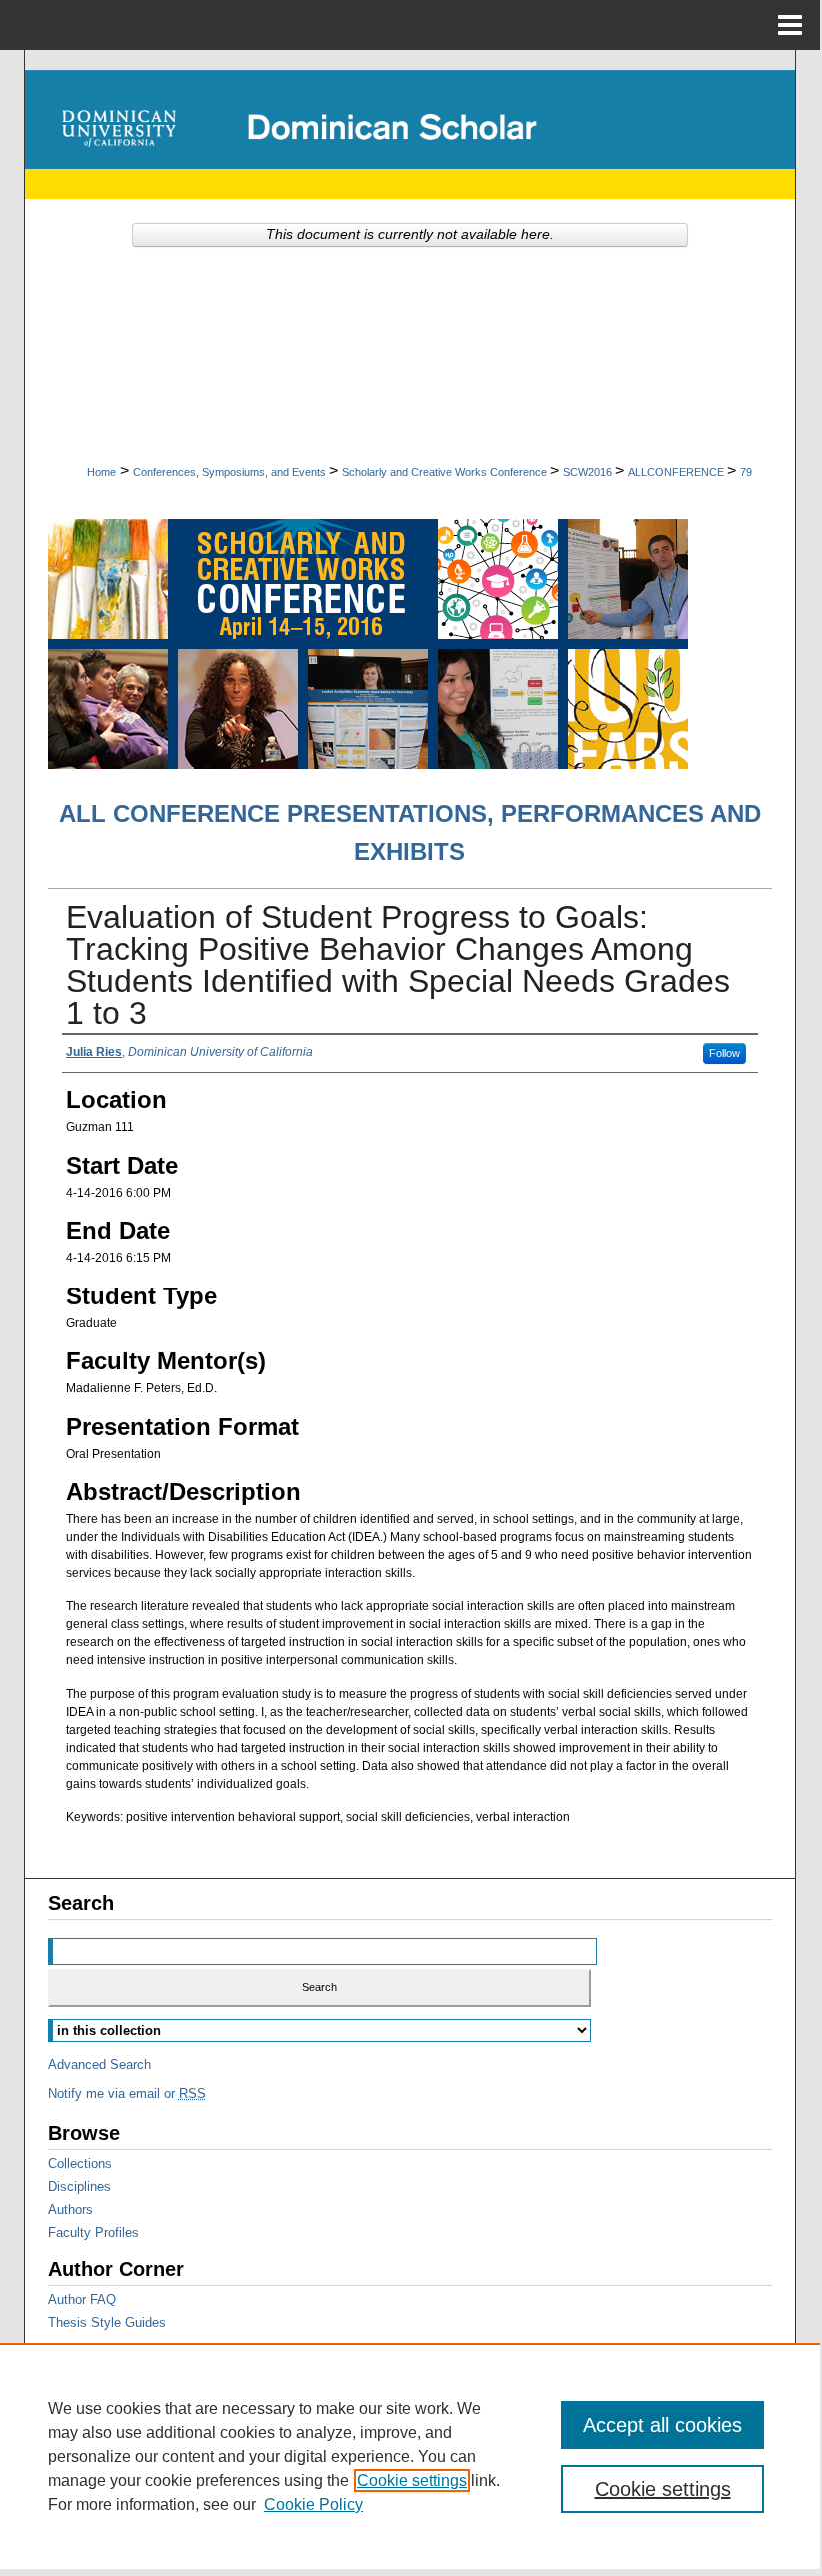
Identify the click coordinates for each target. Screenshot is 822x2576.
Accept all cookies (662, 2425)
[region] (410, 2456)
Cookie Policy (313, 2505)
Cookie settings (412, 2481)
